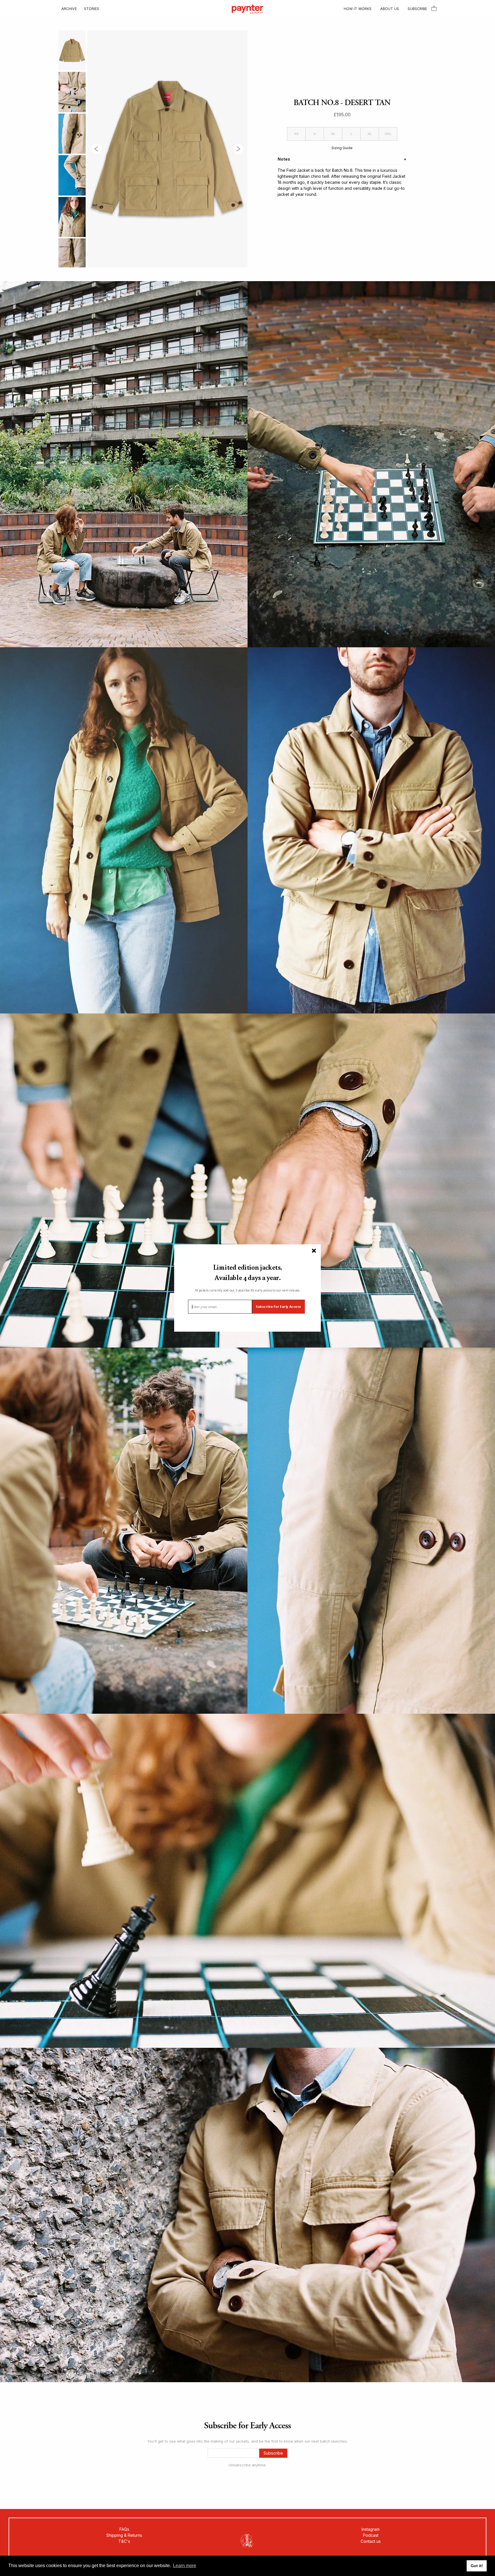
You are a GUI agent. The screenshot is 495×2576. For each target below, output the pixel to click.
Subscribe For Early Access (278, 1307)
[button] (247, 1272)
